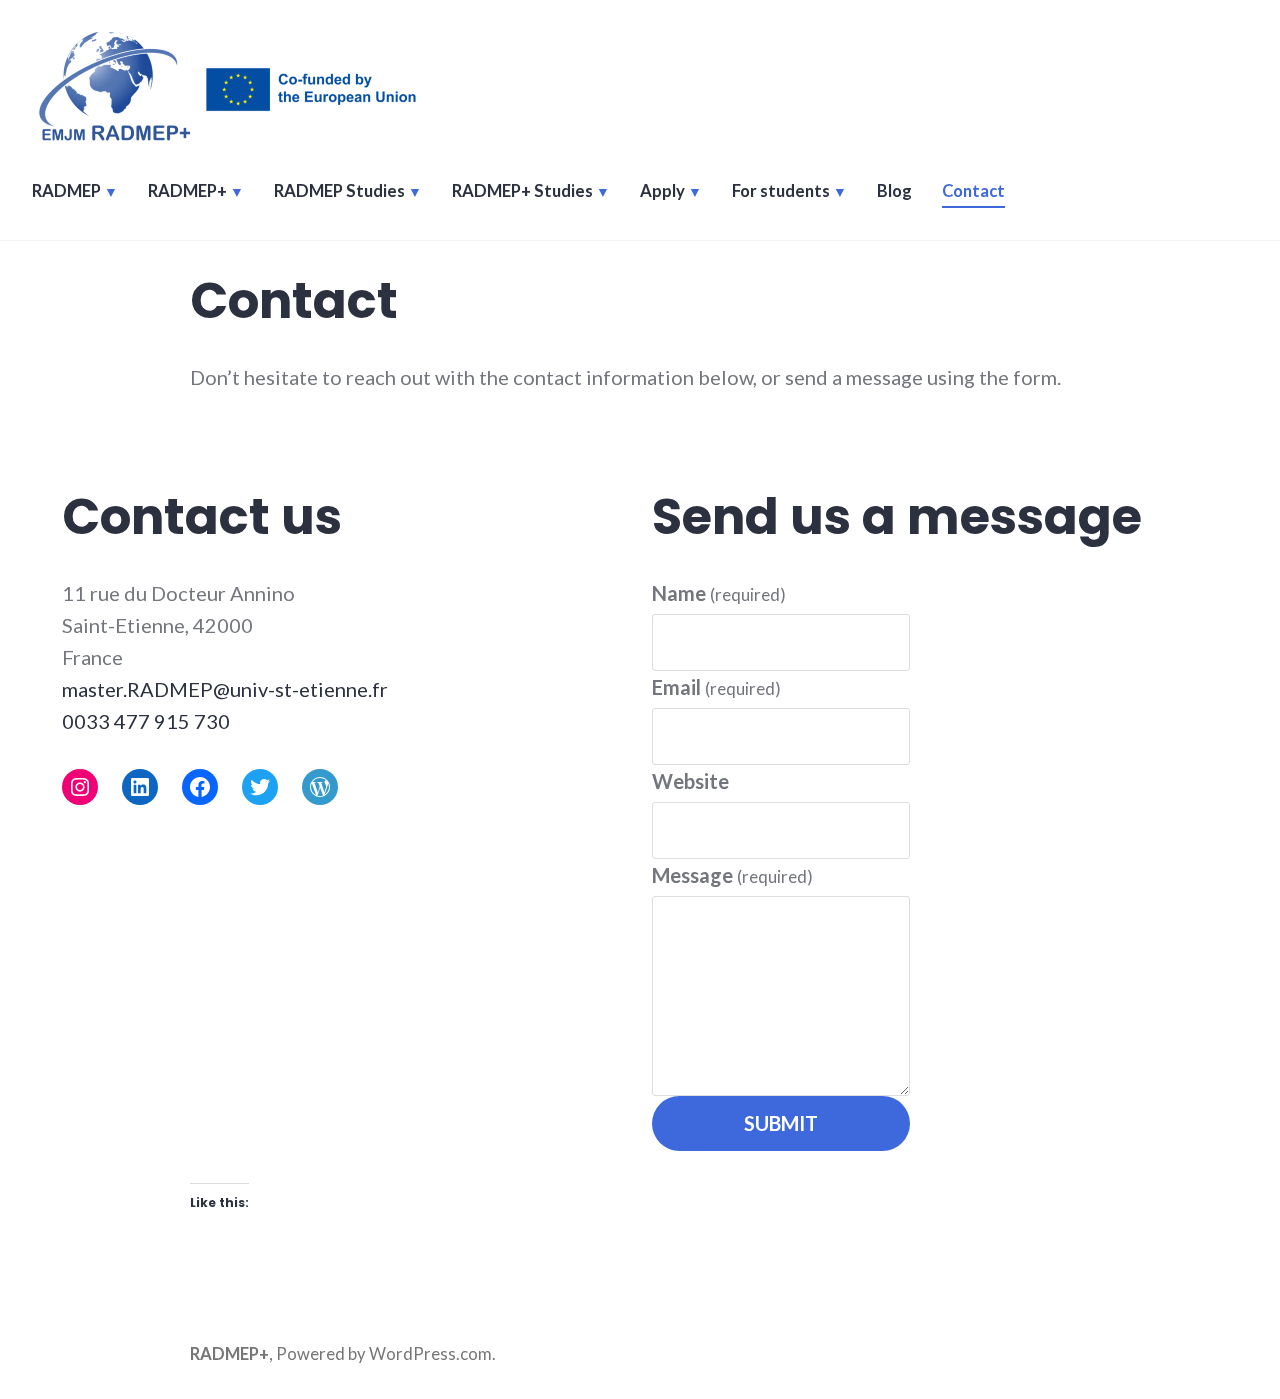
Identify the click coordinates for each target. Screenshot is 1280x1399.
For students (781, 191)
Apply (662, 191)
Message (732, 875)
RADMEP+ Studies (522, 191)
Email (716, 687)
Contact (973, 191)
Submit (781, 1123)
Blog (894, 191)
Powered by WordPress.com (384, 1354)
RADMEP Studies (339, 191)
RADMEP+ (187, 191)
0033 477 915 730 (146, 721)
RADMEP (66, 191)
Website (690, 781)
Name (719, 593)
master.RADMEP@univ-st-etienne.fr (225, 689)
